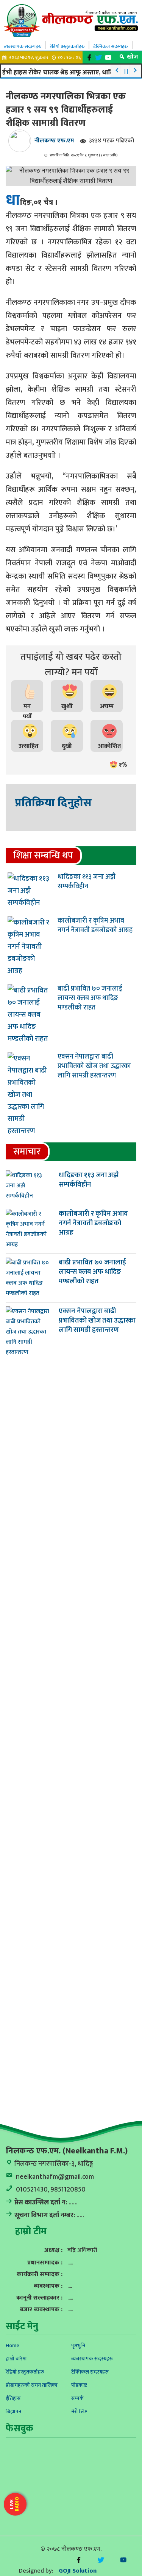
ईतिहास (13, 2398)
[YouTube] (109, 58)
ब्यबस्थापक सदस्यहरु (23, 46)
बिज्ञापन (14, 2412)
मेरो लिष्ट (79, 2412)
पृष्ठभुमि (78, 2345)
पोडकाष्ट (79, 2385)
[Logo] (71, 20)
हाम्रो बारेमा (16, 2359)
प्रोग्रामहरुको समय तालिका (32, 2385)
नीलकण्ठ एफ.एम (54, 141)
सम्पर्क (77, 2398)
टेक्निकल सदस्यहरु (111, 46)
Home (12, 2345)
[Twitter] (100, 58)
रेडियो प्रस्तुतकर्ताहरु (67, 46)
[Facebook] (90, 58)
